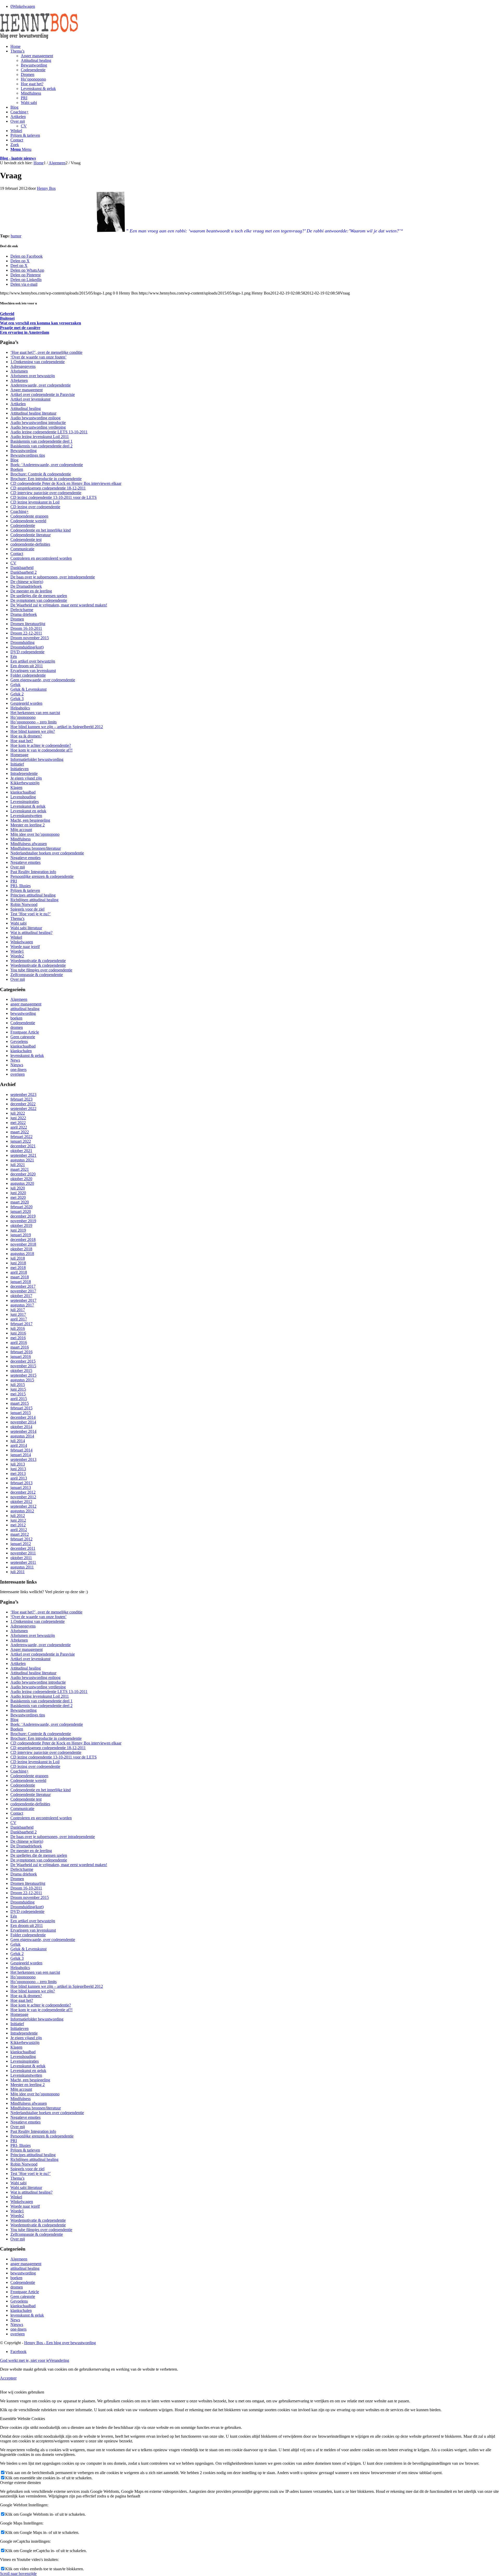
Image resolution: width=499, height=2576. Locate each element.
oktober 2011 (21, 1558)
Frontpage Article (25, 1032)
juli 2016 (18, 1328)
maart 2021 (20, 1169)
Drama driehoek (24, 614)
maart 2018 (20, 1277)
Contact (17, 554)
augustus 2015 (22, 1380)
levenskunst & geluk (27, 1055)
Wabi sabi (18, 923)
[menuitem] (255, 47)
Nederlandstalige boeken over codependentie (47, 853)
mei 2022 (18, 1123)
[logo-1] (39, 38)
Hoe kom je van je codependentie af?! (41, 750)
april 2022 (19, 1127)
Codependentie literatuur (31, 535)
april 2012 (19, 1530)
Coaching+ (19, 511)
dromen (17, 1027)
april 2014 (19, 1445)
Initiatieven (19, 769)
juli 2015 (18, 1385)
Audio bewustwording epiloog (35, 418)
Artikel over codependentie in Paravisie (43, 394)
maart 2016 (20, 1347)
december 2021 (23, 1146)
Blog (14, 460)
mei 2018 (18, 1268)
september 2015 (23, 1375)
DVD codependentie (27, 652)
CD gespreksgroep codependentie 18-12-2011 (48, 488)
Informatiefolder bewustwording (37, 759)
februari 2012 (21, 1539)
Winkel (16, 937)
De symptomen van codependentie (39, 600)
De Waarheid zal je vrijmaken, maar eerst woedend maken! (59, 605)
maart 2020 (20, 1202)
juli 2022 (18, 1113)
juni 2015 (18, 1389)
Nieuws (17, 1065)
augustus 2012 (22, 1511)
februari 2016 (21, 1352)
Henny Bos (46, 188)
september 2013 (23, 1459)
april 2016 (19, 1342)
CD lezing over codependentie (35, 507)
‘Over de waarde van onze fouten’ (38, 357)
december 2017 (23, 1286)
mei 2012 (18, 1525)
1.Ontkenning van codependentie (38, 362)
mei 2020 (18, 1197)
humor (16, 236)
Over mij (18, 867)
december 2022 (23, 1104)
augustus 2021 (22, 1160)
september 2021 (23, 1155)
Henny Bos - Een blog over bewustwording (60, 2343)
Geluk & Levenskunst (28, 689)
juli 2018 (18, 1258)
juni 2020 (18, 1193)
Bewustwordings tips (28, 455)
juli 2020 (18, 1188)
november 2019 (23, 1221)
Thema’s (17, 918)
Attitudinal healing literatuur (33, 413)
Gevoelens (19, 1041)
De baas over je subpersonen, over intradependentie (53, 577)
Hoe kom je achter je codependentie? (41, 745)
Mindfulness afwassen (29, 844)
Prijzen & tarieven (25, 890)
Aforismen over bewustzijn (33, 376)
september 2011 (23, 1562)
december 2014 (23, 1417)
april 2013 (19, 1478)
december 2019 (23, 1216)
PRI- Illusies (21, 886)
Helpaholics (20, 708)
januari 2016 (21, 1356)
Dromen (17, 619)
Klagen (16, 787)
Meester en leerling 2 (28, 825)
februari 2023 (21, 1099)
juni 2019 (18, 1230)
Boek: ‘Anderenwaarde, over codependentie (47, 465)
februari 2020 (21, 1207)
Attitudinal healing (26, 408)
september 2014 (23, 1431)
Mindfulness (21, 839)
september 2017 (23, 1300)
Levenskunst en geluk (28, 811)
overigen (18, 1074)
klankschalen (21, 1051)
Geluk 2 (17, 694)
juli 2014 (18, 1441)
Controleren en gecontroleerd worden (41, 558)
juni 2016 (18, 1333)
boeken (16, 1018)
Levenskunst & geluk (28, 806)
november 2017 (23, 1291)
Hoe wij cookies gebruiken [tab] (22, 2392)
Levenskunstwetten (26, 816)
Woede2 (17, 956)
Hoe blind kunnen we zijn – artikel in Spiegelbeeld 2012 (57, 727)
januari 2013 (21, 1488)
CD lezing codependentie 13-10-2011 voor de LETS (54, 497)
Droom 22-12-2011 (26, 633)
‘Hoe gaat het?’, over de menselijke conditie (46, 352)
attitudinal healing (25, 1009)
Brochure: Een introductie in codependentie (46, 479)
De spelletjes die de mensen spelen (39, 596)
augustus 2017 (22, 1305)
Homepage (19, 755)
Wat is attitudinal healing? (31, 933)
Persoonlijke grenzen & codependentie (42, 876)
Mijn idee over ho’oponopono (35, 834)
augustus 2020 (22, 1183)
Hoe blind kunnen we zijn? (33, 731)
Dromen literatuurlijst (28, 624)
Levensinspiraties (25, 802)
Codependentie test (26, 540)
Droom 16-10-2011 (26, 628)
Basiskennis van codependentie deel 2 (41, 446)
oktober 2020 (21, 1179)
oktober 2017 (21, 1296)
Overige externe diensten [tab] (20, 2483)
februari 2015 (21, 1408)
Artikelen (18, 404)
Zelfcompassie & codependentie (37, 975)
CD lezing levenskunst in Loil (35, 502)
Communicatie (22, 549)
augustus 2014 (22, 1436)
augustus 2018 (22, 1254)
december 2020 (23, 1174)
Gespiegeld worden (26, 703)
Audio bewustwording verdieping (38, 427)
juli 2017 (18, 1310)
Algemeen (19, 999)
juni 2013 (18, 1469)
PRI (14, 881)
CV (13, 563)
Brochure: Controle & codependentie (41, 474)
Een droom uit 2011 (27, 666)
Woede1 (17, 951)
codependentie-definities (30, 544)
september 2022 (23, 1109)
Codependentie (23, 525)
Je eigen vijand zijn (26, 778)
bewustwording (23, 1013)
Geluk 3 (17, 699)
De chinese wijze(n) (27, 582)
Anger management (27, 390)
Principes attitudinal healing (33, 895)
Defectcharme (22, 610)
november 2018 (23, 1244)
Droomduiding (22, 642)
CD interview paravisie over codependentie (46, 493)
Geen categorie (23, 1037)
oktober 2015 (21, 1371)
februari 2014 (21, 1450)
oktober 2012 (21, 1502)
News (15, 1060)
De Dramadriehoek (26, 586)
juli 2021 (18, 1165)
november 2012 (23, 1497)
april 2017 (19, 1319)
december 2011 (23, 1548)
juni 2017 (18, 1314)
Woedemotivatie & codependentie (38, 961)
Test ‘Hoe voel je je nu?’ (31, 914)
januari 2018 (21, 1282)
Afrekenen (19, 380)
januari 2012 (21, 1544)
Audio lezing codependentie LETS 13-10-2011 (49, 432)
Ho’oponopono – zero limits (34, 722)
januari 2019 (21, 1235)
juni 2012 (18, 1520)
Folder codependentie (28, 675)
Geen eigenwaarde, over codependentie (43, 680)
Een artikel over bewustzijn (33, 661)
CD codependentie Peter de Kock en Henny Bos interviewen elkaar (66, 483)
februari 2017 (21, 1324)
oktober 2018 (21, 1249)
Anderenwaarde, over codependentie (41, 385)
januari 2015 (21, 1413)
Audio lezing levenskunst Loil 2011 (40, 437)
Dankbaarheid (22, 568)
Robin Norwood (24, 904)
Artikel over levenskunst (30, 399)
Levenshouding (23, 797)
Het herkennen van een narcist (35, 713)
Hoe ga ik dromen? (26, 736)
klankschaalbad (23, 792)
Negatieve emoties (25, 858)
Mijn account (21, 830)
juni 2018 (18, 1263)
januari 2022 (21, 1141)
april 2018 (19, 1272)
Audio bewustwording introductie (38, 423)
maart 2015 (20, 1403)
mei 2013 (18, 1473)
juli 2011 (18, 1572)
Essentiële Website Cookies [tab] (22, 2419)
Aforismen (19, 371)
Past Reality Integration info (33, 872)
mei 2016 (18, 1338)
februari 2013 (21, 1483)
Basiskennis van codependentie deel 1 (41, 441)
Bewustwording (24, 451)
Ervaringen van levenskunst (33, 671)
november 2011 (23, 1553)
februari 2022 (21, 1137)
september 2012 (23, 1506)
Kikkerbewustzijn (25, 783)
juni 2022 (18, 1118)
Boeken (17, 469)
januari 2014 (21, 1455)
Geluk (15, 685)
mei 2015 (18, 1394)
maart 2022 (20, 1132)
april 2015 (19, 1399)
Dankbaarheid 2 (24, 572)
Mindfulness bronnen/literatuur (36, 848)
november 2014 (23, 1422)
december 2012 (23, 1492)
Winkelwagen (22, 942)
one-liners (18, 1070)
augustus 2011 (22, 1567)
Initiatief (17, 764)
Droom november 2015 (30, 638)
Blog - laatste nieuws (18, 158)
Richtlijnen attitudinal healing (34, 900)
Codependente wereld (28, 521)
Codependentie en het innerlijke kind (41, 530)
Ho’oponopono (23, 717)
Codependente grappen (29, 516)
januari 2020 (21, 1211)
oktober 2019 (21, 1225)
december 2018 (23, 1240)
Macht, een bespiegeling (30, 820)
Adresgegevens (23, 366)
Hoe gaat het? (22, 741)
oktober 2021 (21, 1151)
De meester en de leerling (31, 591)
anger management (26, 1004)
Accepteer (8, 2378)
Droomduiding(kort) (27, 647)
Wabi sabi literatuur (26, 928)
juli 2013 (18, 1464)
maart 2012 (20, 1534)
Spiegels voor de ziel (27, 909)
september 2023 (23, 1094)
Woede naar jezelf (25, 947)
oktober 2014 (21, 1427)
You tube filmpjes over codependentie (41, 970)
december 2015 (23, 1361)
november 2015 (23, 1366)
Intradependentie (24, 773)
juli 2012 (18, 1516)
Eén (14, 656)
